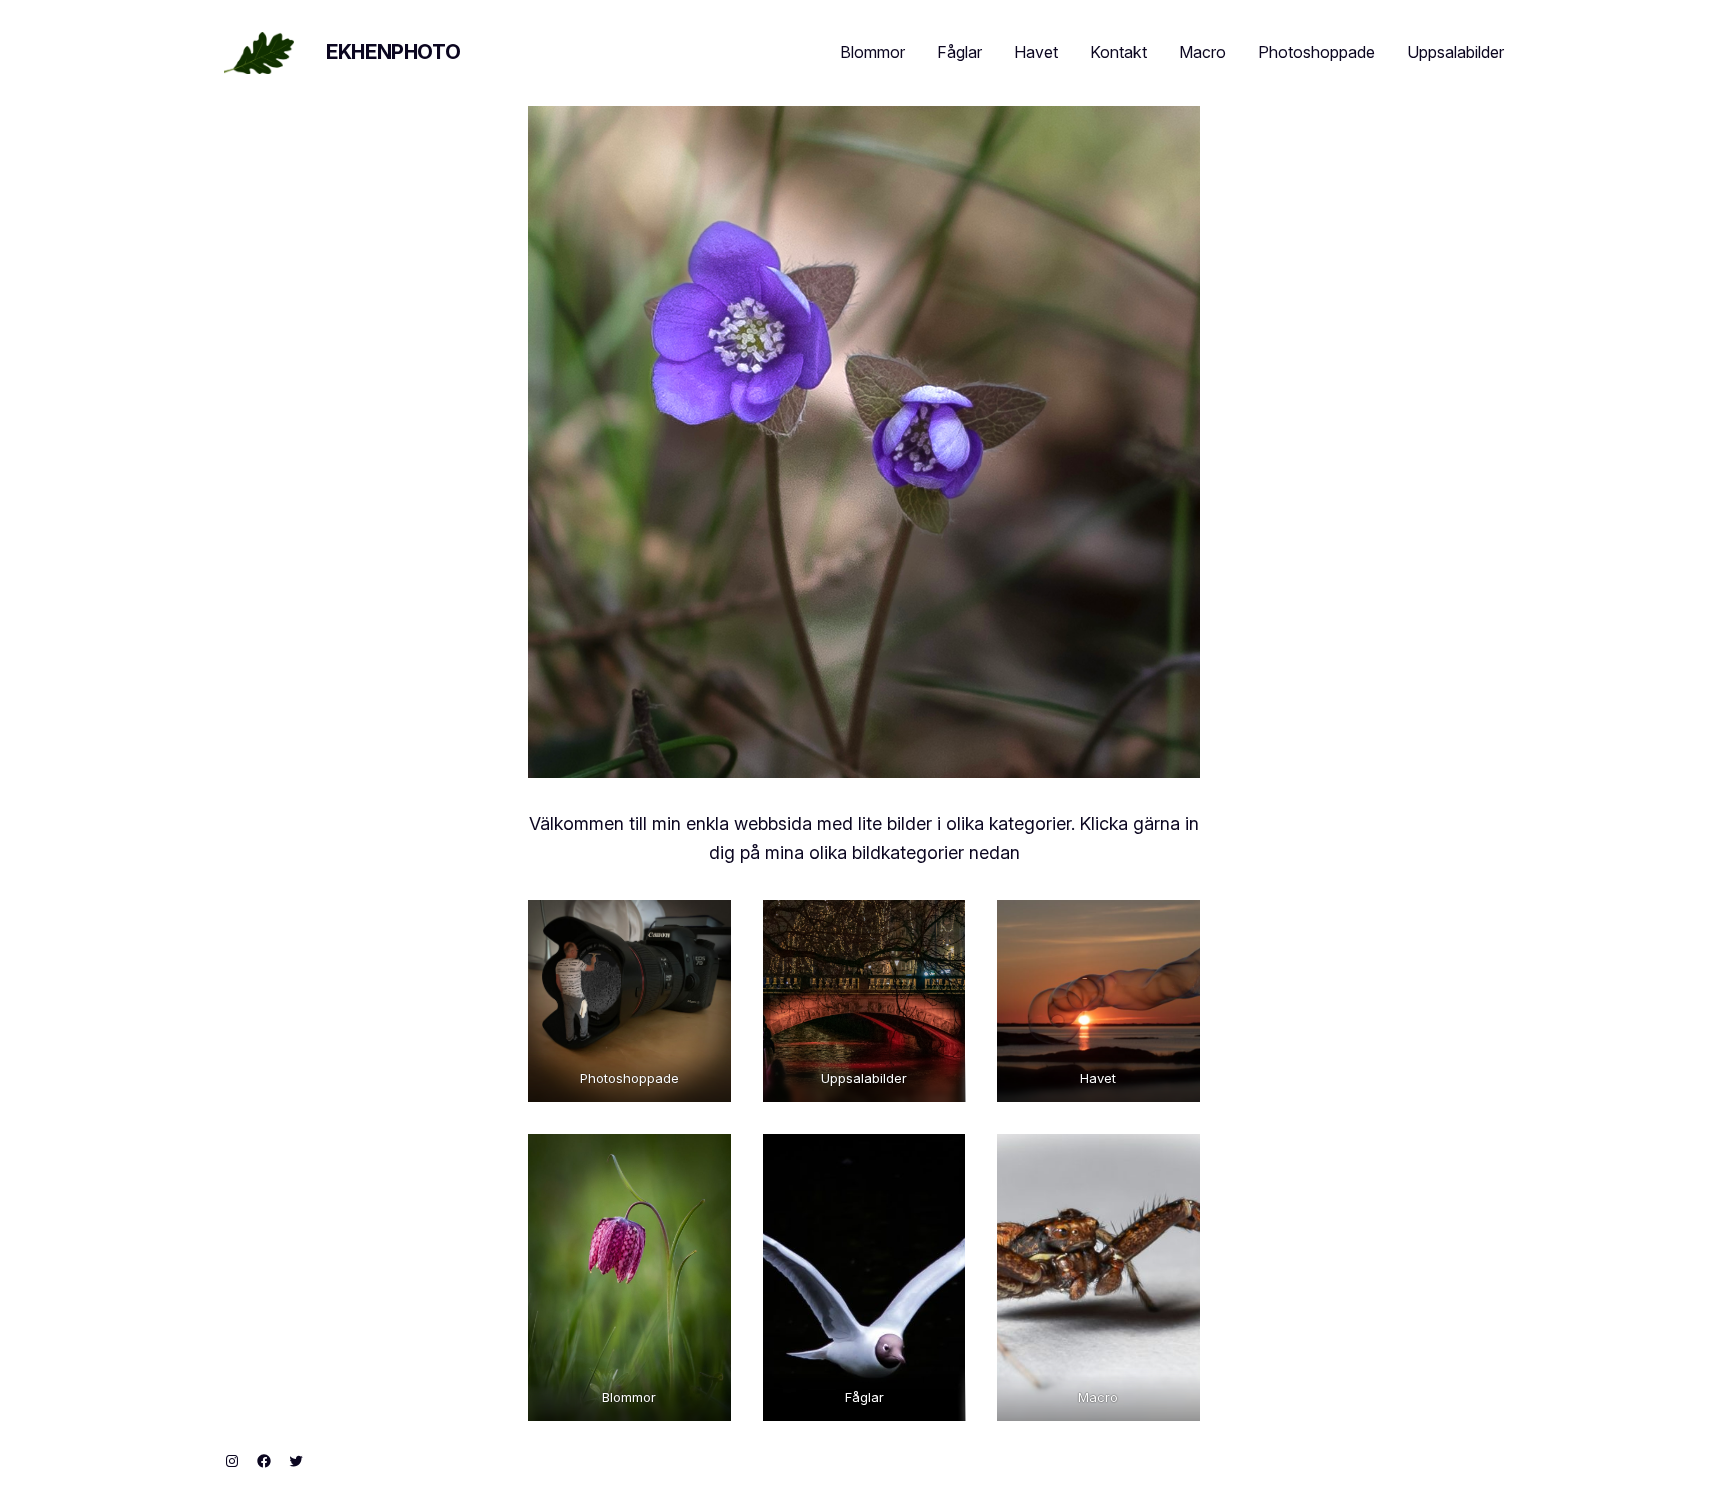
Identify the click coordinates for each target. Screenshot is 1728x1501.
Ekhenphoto (393, 52)
